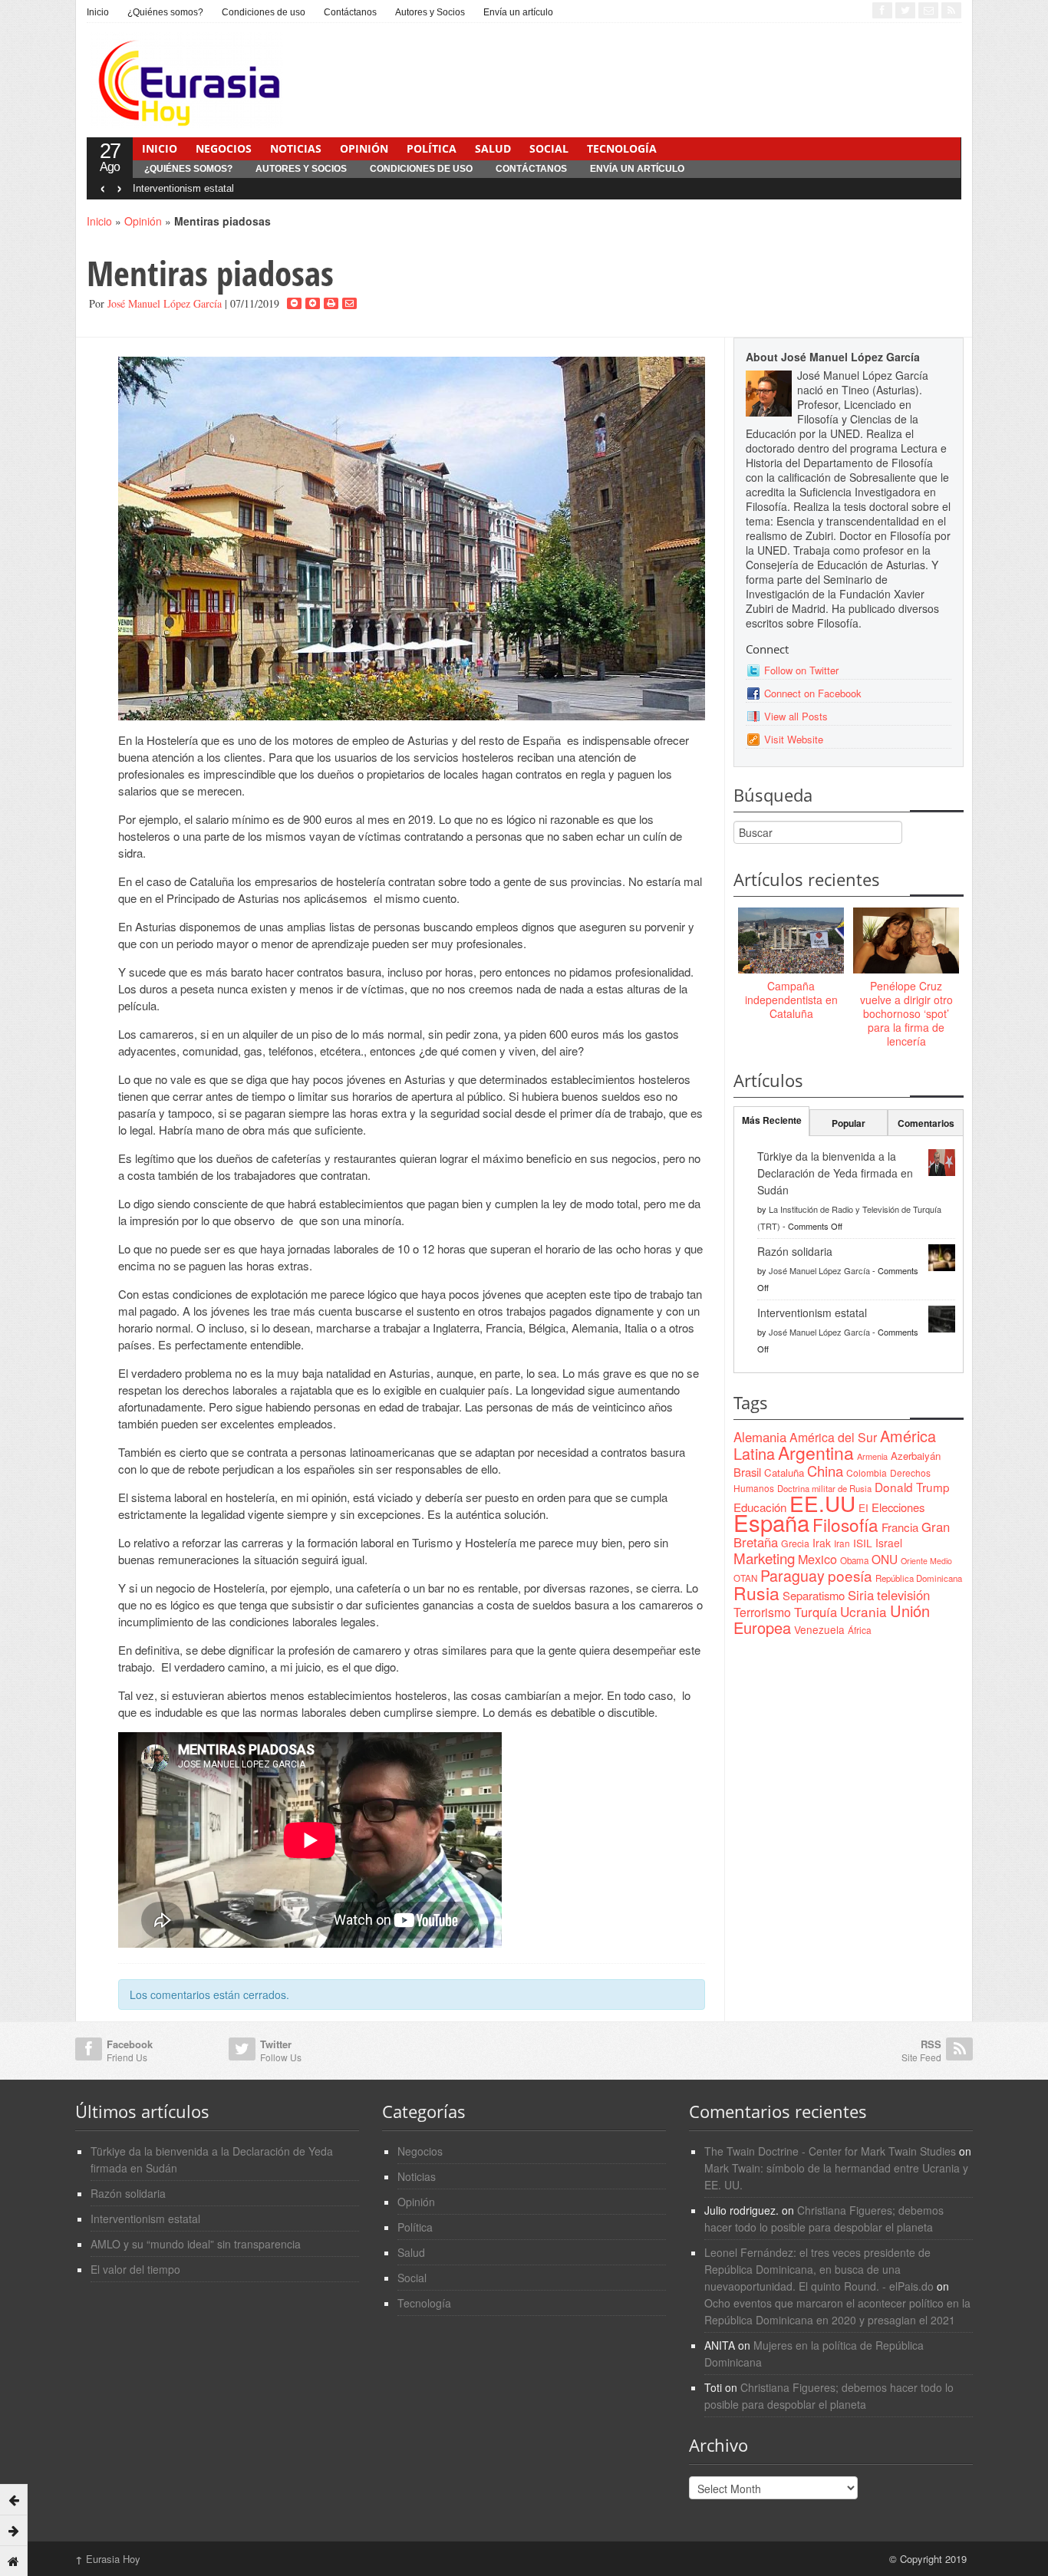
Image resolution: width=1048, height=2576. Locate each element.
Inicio (98, 12)
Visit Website (794, 739)
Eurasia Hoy (108, 2559)
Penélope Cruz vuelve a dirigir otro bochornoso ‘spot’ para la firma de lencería (906, 1014)
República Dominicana (919, 1578)
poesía (850, 1575)
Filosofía (845, 1524)
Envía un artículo (518, 12)
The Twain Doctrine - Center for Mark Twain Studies (830, 2151)
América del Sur (833, 1437)
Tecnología (622, 148)
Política (432, 148)
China (825, 1471)
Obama (854, 1560)
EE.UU (822, 1503)
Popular (849, 1123)
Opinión (364, 148)
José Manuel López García (165, 303)
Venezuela (819, 1629)
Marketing (764, 1558)
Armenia (872, 1456)
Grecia (795, 1543)
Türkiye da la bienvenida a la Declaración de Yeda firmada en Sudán (835, 1173)
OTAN (745, 1578)
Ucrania (863, 1611)
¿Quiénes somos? (165, 12)
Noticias (296, 148)
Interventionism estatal (183, 188)
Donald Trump (912, 1487)
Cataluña (784, 1472)
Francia (900, 1527)
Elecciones (898, 1507)
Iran (842, 1543)
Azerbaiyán (916, 1456)
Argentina (816, 1453)
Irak (822, 1543)
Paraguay (793, 1576)
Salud (493, 148)
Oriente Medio (926, 1561)
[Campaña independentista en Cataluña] (791, 941)
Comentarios (926, 1123)
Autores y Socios (430, 12)
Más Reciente (772, 1120)
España (771, 1522)
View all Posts (796, 716)
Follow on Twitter (801, 670)
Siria (861, 1595)
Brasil (747, 1472)
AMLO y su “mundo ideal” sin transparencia (196, 2244)
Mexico (817, 1559)
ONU (885, 1559)
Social (549, 148)
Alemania (760, 1437)
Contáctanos (350, 12)
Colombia (867, 1472)
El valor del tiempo (135, 2269)
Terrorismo (762, 1612)
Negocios (224, 148)
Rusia (756, 1593)
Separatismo (814, 1595)
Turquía (816, 1612)
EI (863, 1508)
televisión (903, 1595)
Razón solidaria (795, 1251)
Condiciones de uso (264, 12)
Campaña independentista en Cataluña (791, 1000)
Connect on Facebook (813, 693)
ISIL (863, 1543)
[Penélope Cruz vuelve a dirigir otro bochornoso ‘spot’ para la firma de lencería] (906, 941)
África (860, 1630)
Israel (889, 1543)
